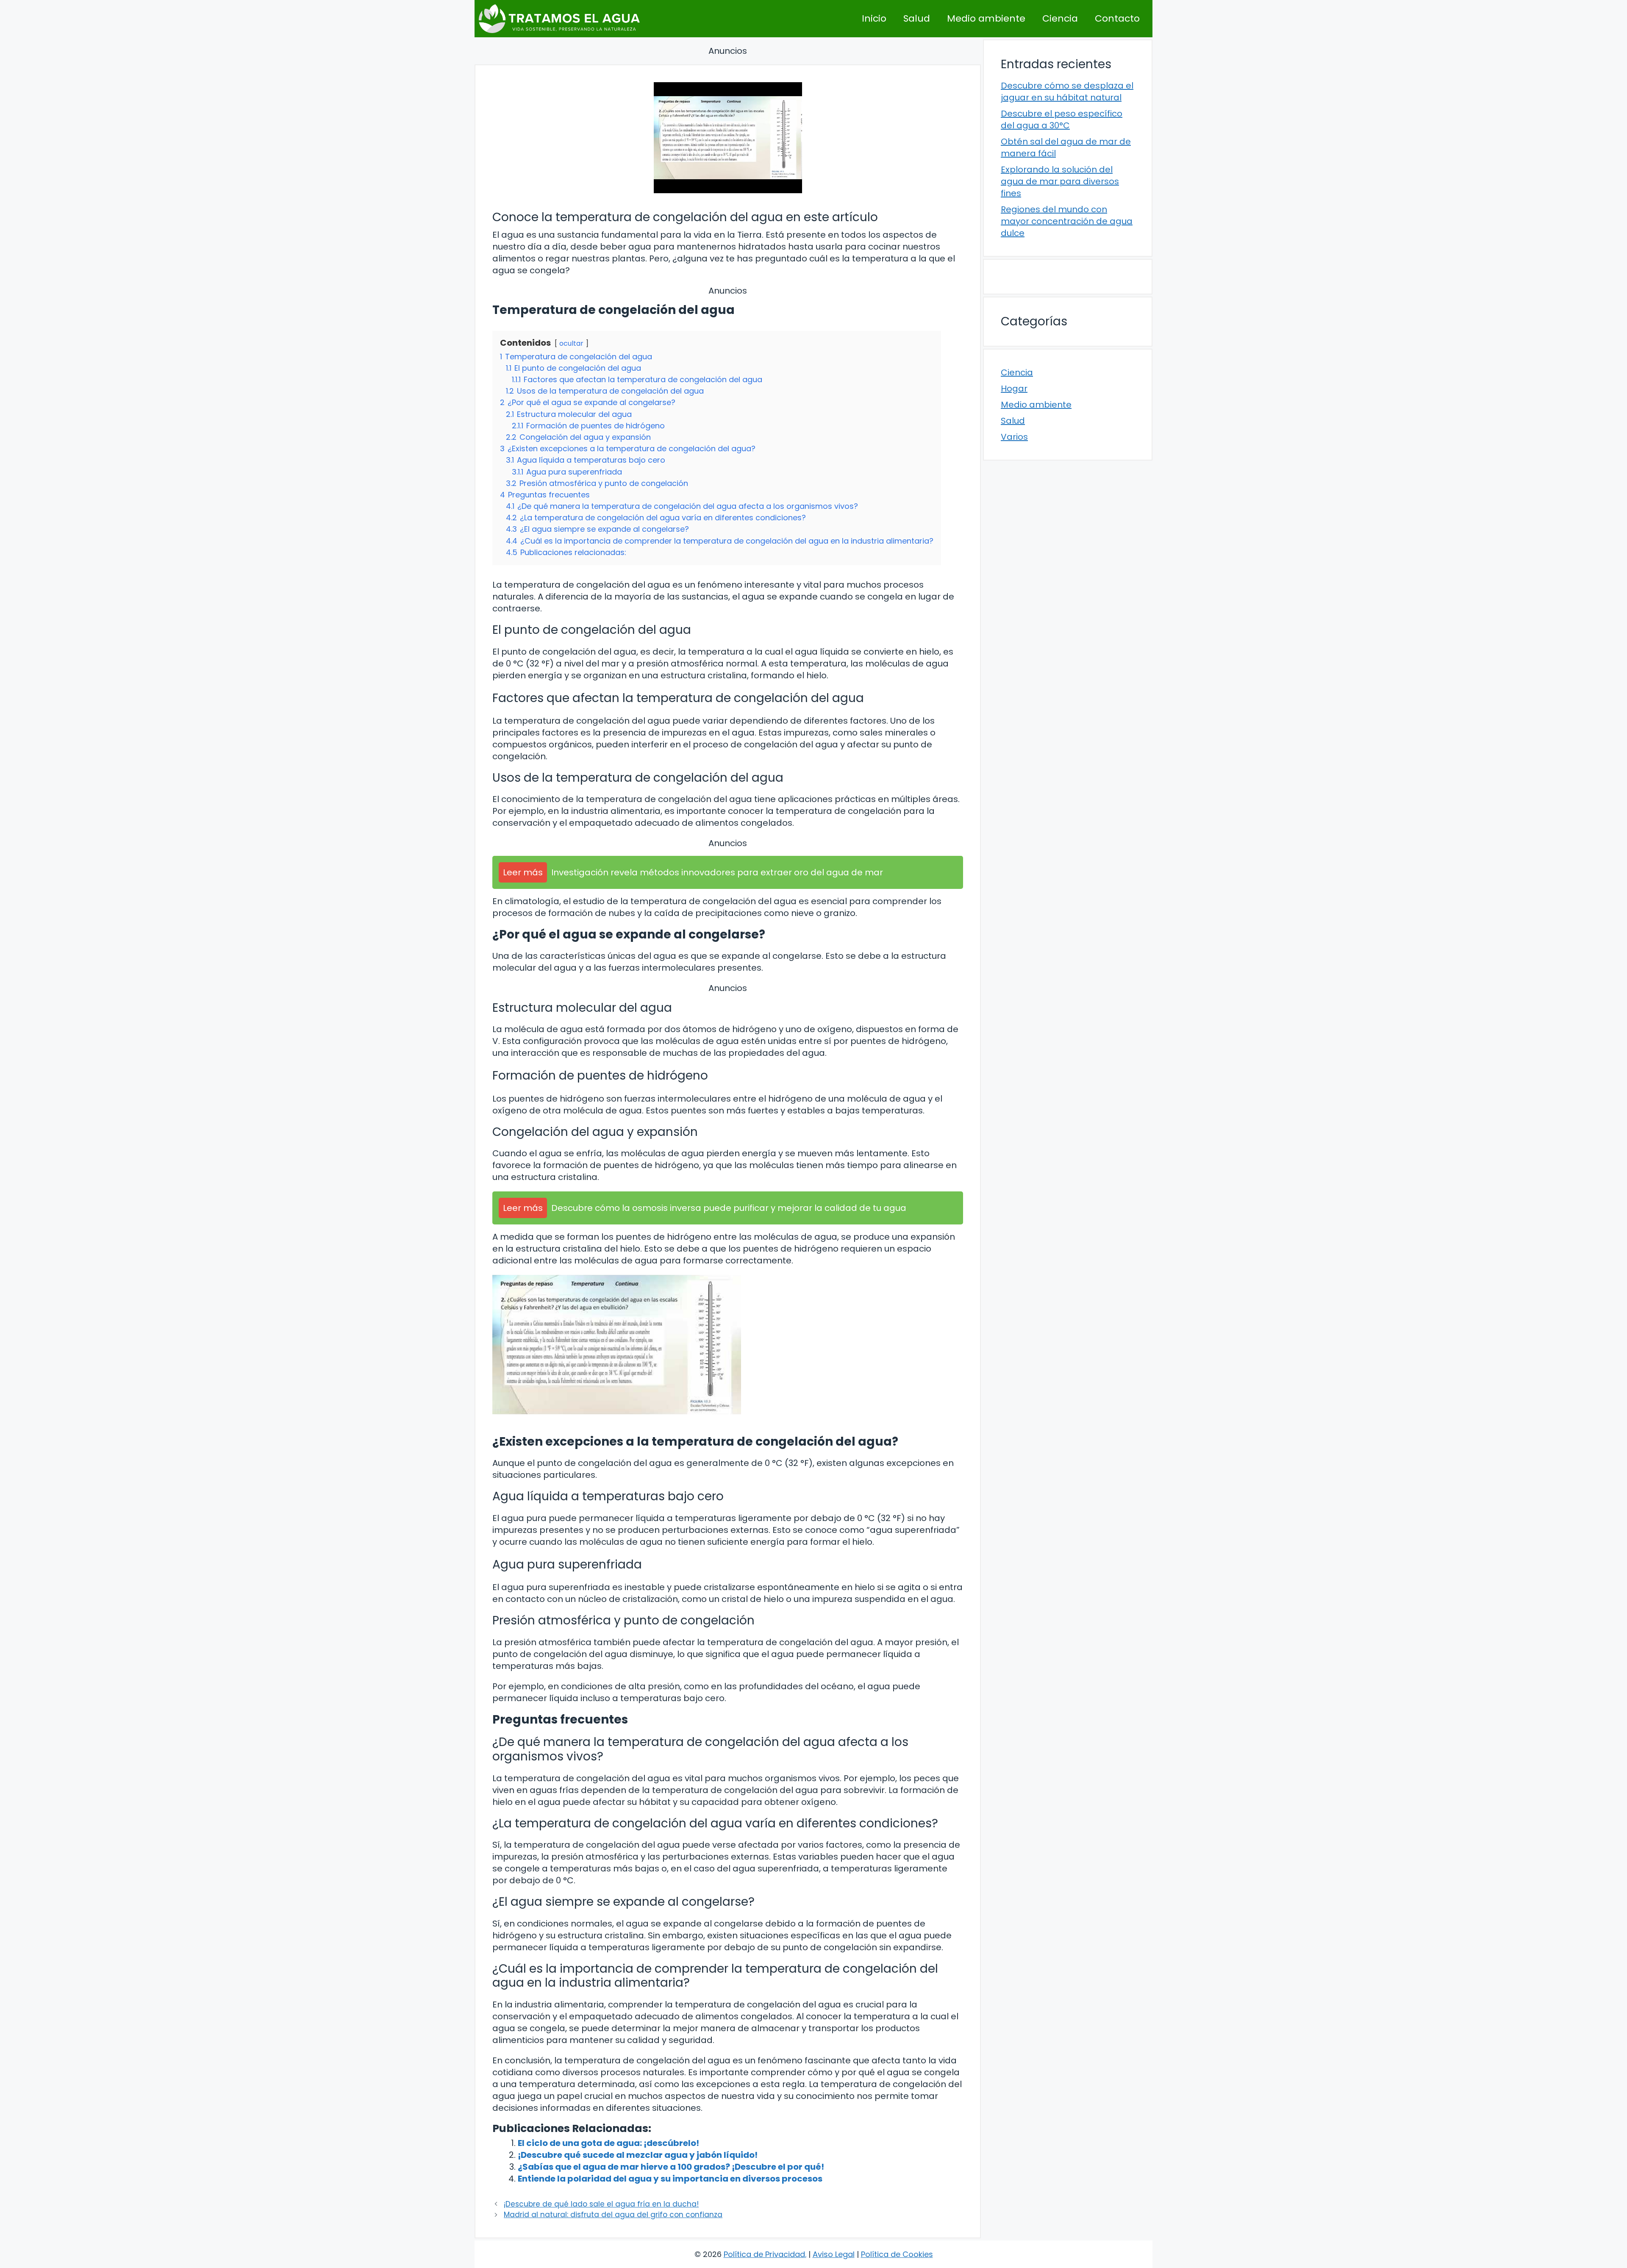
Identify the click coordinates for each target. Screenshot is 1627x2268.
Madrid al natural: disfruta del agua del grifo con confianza (613, 2215)
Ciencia (1060, 18)
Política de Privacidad (764, 2254)
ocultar (571, 343)
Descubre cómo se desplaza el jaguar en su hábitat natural (1067, 92)
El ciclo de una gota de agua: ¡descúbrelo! (608, 2143)
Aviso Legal (834, 2254)
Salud (917, 18)
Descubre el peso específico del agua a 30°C (1062, 119)
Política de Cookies (897, 2254)
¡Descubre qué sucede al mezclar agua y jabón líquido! (638, 2155)
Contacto (1117, 18)
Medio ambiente (986, 18)
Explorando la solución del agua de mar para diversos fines (1060, 181)
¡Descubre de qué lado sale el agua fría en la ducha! (601, 2204)
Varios (1014, 437)
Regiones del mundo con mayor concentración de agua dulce (1067, 221)
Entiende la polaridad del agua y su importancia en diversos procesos (670, 2179)
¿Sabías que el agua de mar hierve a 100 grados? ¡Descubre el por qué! (671, 2167)
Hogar (1014, 389)
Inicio (874, 18)
